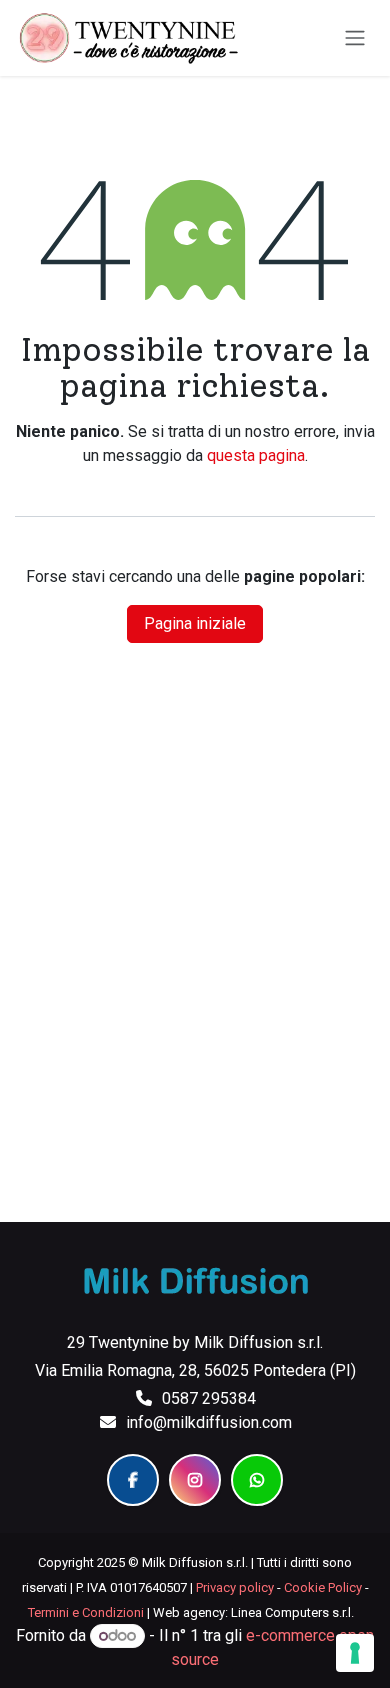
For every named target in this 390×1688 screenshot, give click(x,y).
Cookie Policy (323, 1587)
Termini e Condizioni (86, 1612)
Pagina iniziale (195, 623)
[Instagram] (195, 1480)
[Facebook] (133, 1480)
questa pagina (256, 455)
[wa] (257, 1480)
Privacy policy (235, 1587)
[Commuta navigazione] (355, 38)
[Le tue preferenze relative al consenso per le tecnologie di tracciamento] (355, 1653)
